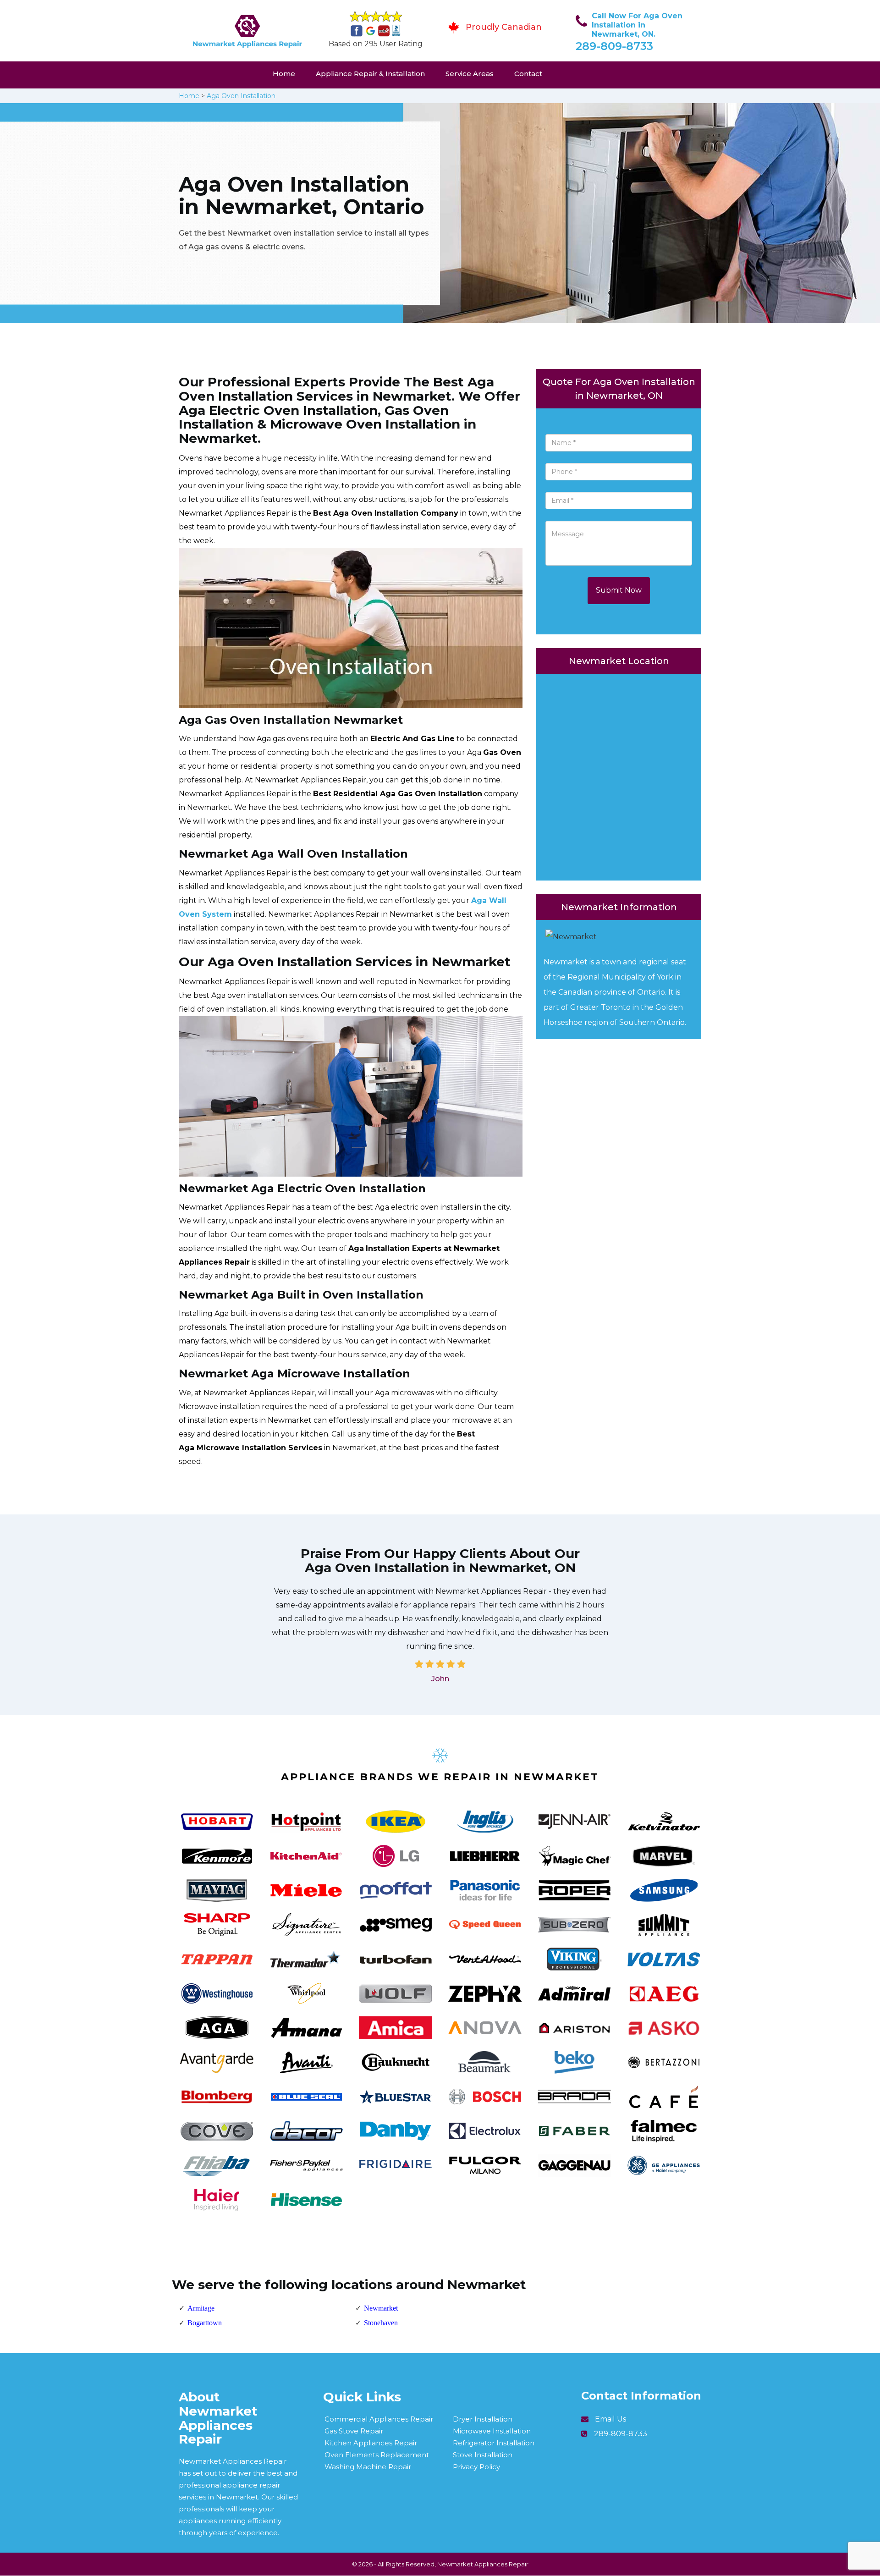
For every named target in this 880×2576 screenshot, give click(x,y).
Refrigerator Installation (494, 2443)
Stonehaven (381, 2323)
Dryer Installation (483, 2419)
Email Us (610, 2419)
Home (284, 74)
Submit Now (619, 590)
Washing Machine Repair (368, 2467)
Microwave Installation (492, 2431)
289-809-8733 (614, 46)
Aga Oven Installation (241, 96)
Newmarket (381, 2308)
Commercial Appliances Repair (379, 2419)
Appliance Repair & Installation (370, 74)
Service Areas (470, 74)
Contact (528, 74)
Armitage (201, 2308)
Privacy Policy (476, 2467)
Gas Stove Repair (354, 2431)
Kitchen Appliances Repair (371, 2443)
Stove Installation (483, 2455)
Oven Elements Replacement (377, 2455)
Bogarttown (205, 2323)
